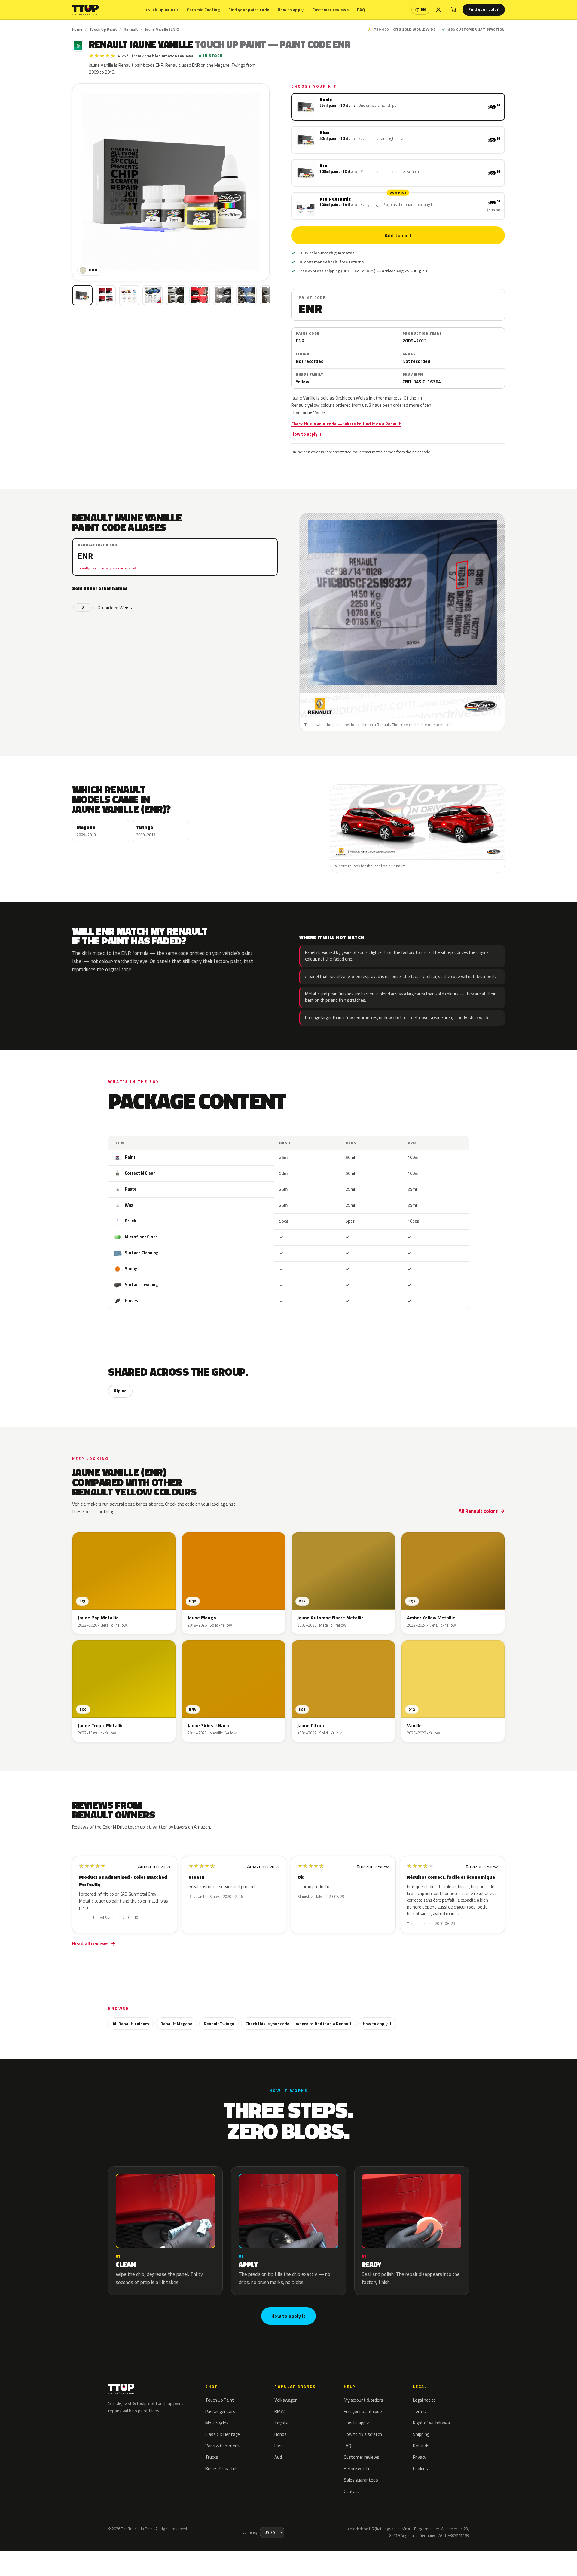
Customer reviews (330, 9)
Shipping (421, 2434)
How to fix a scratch (363, 2434)
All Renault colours (131, 2024)
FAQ (361, 9)
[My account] (438, 10)
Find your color (484, 9)
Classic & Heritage (223, 2434)
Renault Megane (176, 2024)
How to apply (291, 9)
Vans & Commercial (224, 2446)
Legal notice (424, 2400)
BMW (279, 2411)
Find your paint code (249, 9)
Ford (279, 2446)
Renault (131, 29)
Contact (352, 2491)
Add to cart (398, 235)
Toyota (281, 2423)
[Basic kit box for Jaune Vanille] (82, 295)
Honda (281, 2434)
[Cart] (453, 10)
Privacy (420, 2457)
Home (77, 29)
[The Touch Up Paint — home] (85, 10)
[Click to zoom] (171, 182)
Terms (419, 2411)
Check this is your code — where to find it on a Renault (346, 424)
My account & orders (363, 2400)
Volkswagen (286, 2400)
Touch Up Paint (162, 10)
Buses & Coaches (222, 2469)
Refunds (421, 2446)
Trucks (212, 2457)
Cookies (420, 2469)
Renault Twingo (219, 2024)
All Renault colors (478, 1511)
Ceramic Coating (203, 9)
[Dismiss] (71, 2556)
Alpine (120, 1391)
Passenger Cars (220, 2411)
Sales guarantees (361, 2480)
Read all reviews (90, 1943)
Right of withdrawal (432, 2423)
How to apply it (306, 434)
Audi (279, 2457)
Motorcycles (217, 2423)
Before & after (358, 2469)
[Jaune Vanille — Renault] (106, 295)
